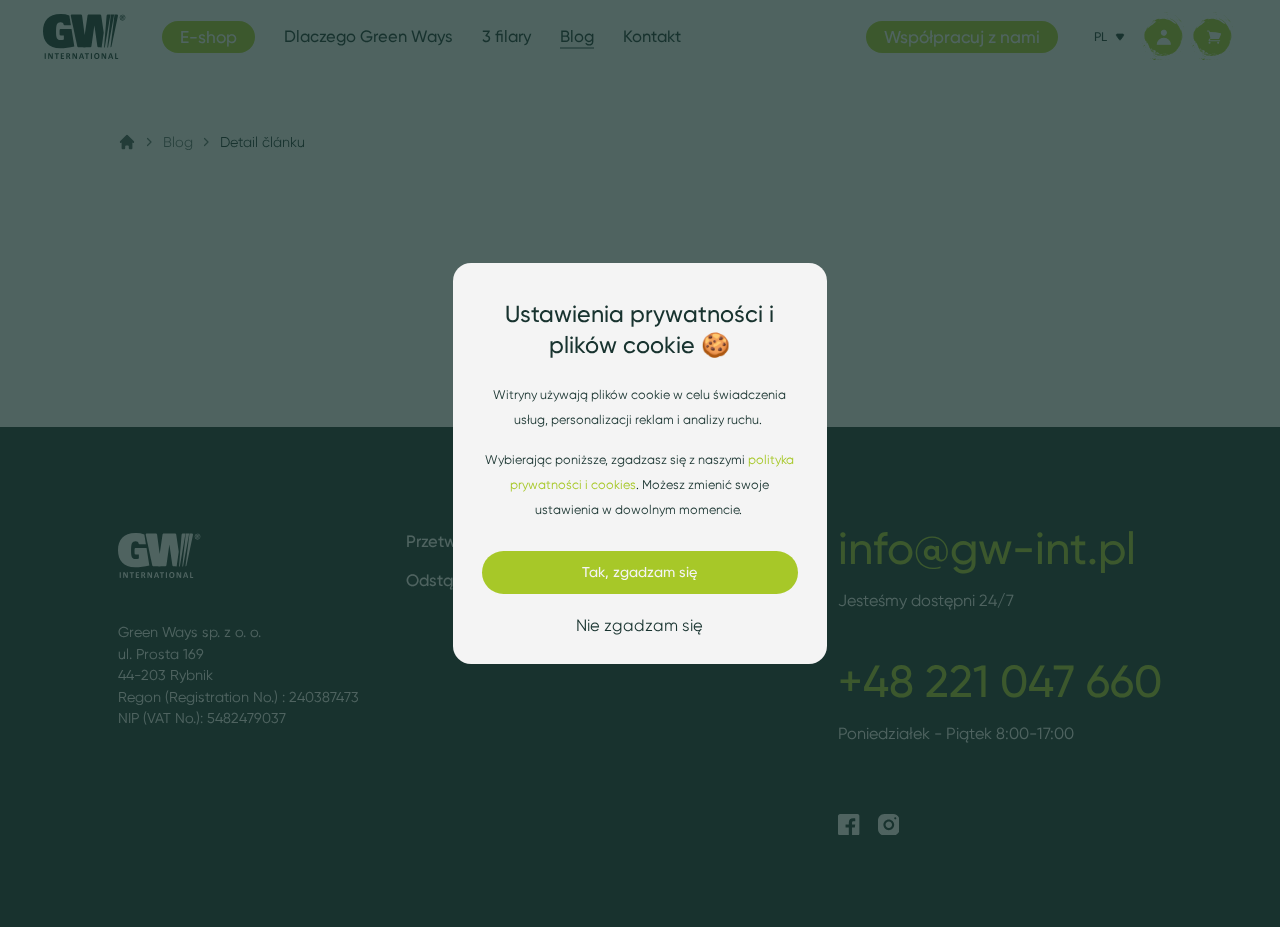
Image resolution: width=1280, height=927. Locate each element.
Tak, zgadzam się (639, 572)
